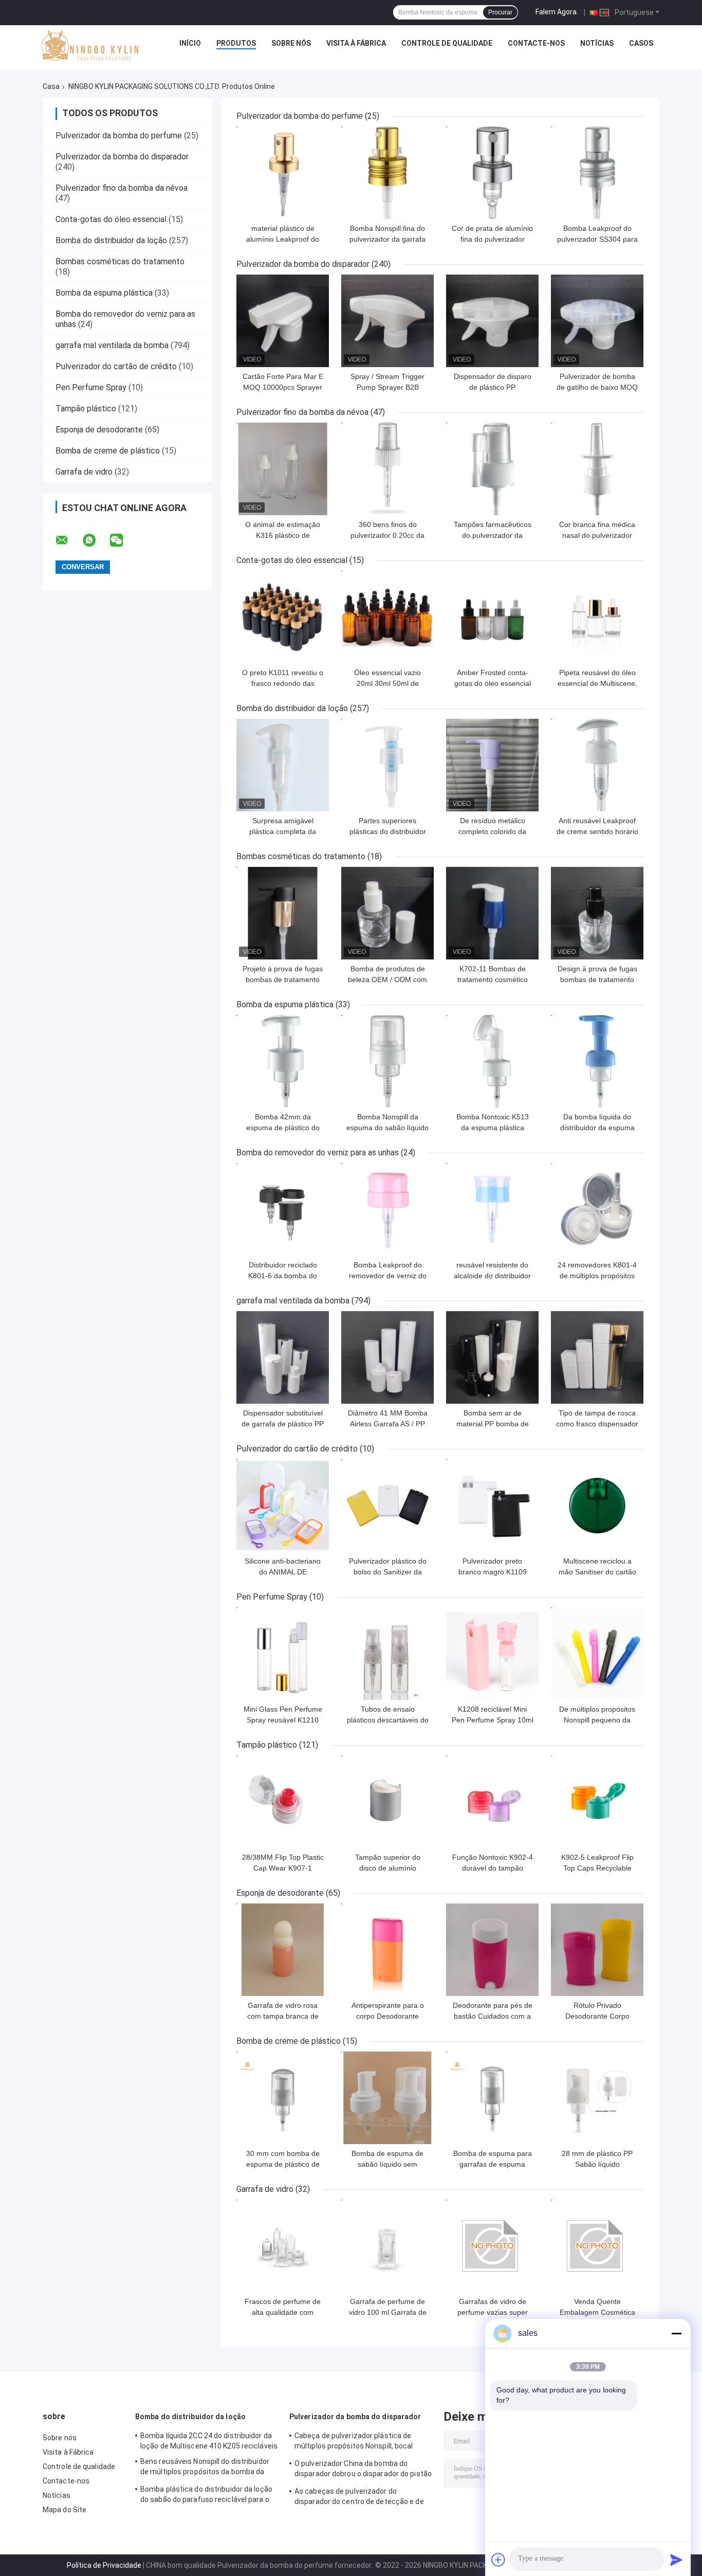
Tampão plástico (86, 409)
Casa (51, 86)
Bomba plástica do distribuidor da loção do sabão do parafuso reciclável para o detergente (206, 2496)
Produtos (236, 43)
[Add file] (498, 2560)
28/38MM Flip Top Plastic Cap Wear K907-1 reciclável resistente (283, 1868)
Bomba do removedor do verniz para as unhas (318, 1153)
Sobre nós (291, 43)
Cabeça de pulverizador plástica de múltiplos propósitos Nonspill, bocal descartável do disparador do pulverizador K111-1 (354, 2442)
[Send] (676, 2560)
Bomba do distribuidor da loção (111, 240)
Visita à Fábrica (356, 43)
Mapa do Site (64, 2510)
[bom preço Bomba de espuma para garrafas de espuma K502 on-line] (492, 2098)
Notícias (597, 43)
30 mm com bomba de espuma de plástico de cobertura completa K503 (283, 2164)
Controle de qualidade (447, 43)
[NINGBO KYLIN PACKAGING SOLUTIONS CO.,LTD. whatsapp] (96, 540)
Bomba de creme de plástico (108, 451)
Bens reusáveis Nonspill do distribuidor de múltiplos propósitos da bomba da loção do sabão (205, 2468)
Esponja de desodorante (99, 430)
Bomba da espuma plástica (104, 293)
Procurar (500, 12)
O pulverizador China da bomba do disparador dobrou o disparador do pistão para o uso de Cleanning (363, 2470)
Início (190, 43)
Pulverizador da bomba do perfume (119, 135)
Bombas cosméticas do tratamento (120, 261)
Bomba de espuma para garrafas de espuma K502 (493, 2164)
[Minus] (676, 2333)
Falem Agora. (557, 12)
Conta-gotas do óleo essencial (111, 219)
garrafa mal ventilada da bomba (112, 345)
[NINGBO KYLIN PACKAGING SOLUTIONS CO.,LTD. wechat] (123, 540)
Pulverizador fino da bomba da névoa (122, 188)
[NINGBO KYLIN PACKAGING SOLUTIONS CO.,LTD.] (90, 46)
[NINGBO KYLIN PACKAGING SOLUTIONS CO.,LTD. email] (68, 540)
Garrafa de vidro (84, 472)
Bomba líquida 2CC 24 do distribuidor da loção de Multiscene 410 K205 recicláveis (209, 2441)
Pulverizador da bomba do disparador (122, 157)
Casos (641, 43)
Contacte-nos (536, 43)
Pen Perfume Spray (91, 387)
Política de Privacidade (104, 2565)
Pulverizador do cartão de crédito (116, 366)
